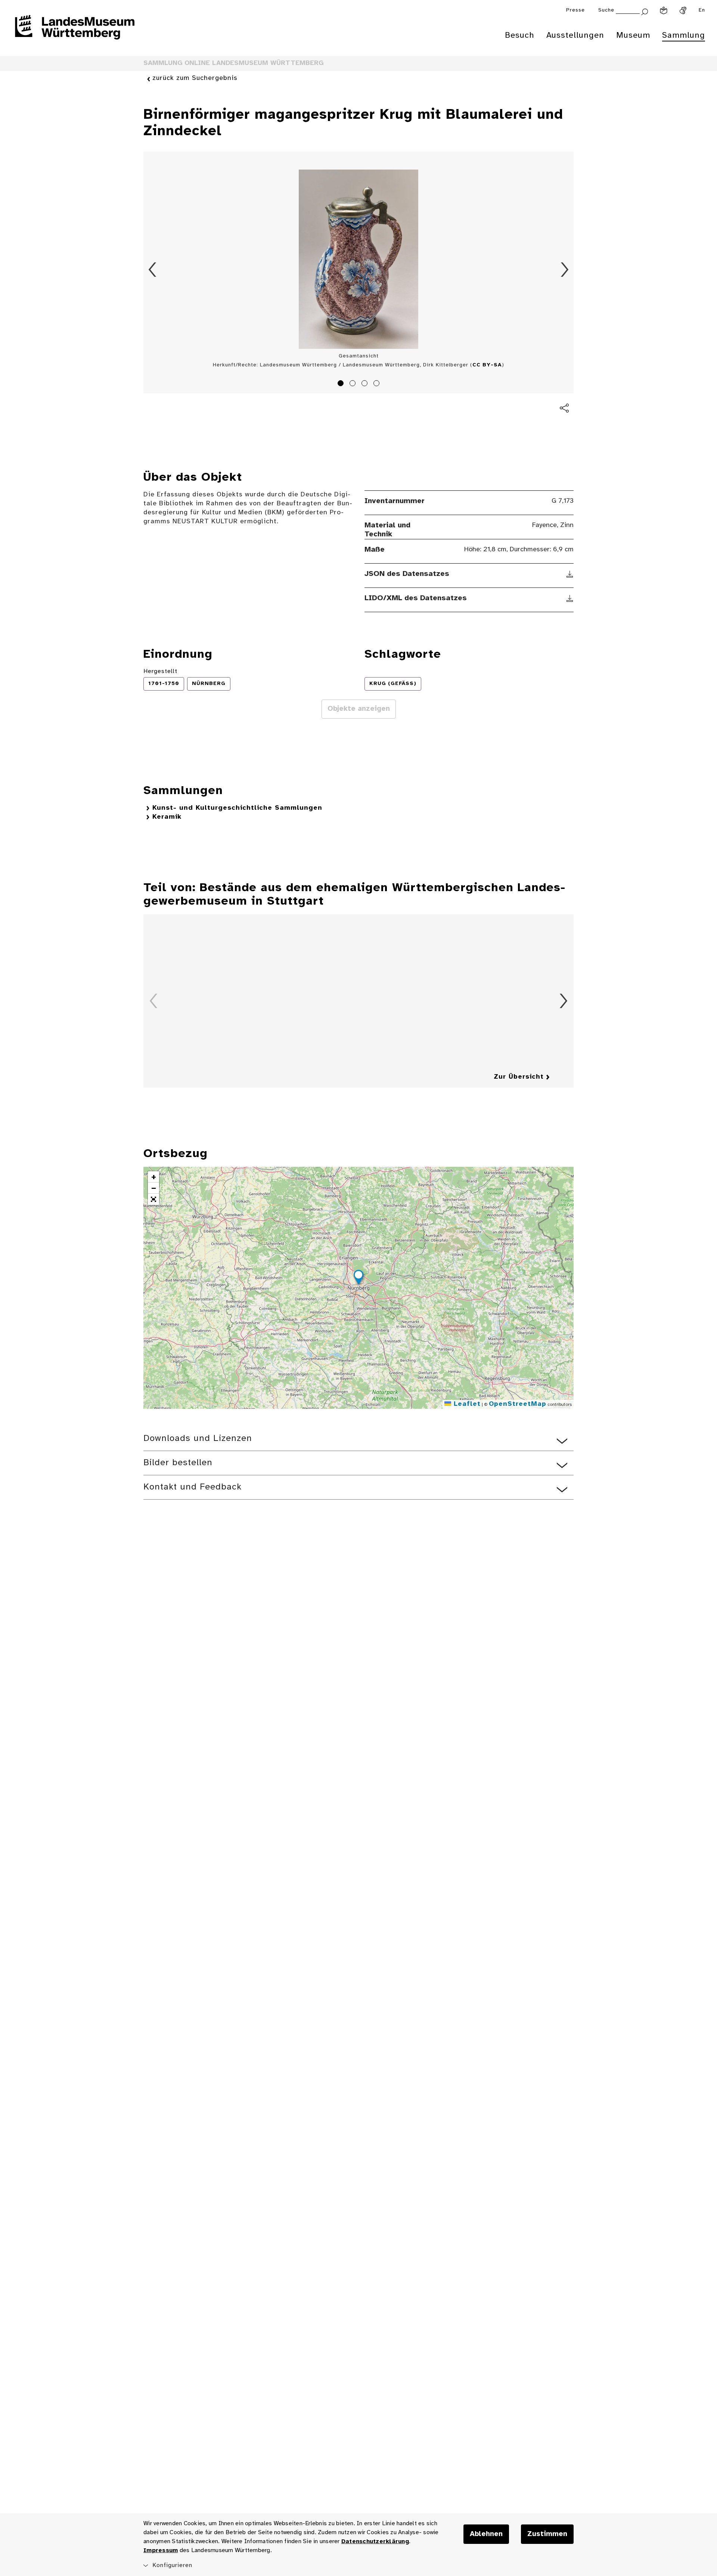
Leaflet (466, 1404)
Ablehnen (486, 2534)
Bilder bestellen (178, 1463)
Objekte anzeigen (359, 709)
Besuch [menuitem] (520, 35)
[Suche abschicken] (645, 11)
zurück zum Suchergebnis (195, 78)
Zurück (152, 270)
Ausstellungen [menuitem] (575, 35)
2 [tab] (354, 384)
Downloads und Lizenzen (198, 1439)
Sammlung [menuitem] (684, 35)
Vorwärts (565, 270)
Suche (606, 10)
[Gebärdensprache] (683, 10)
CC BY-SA (487, 365)
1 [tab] (342, 384)
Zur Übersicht (519, 1077)
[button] (358, 1278)
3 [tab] (366, 384)
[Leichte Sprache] (664, 10)
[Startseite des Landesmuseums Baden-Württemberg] (75, 32)
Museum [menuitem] (633, 35)
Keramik (167, 817)
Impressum (161, 2550)
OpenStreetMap (518, 1404)
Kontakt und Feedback (193, 1487)
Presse (575, 10)
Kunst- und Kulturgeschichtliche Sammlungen (237, 808)
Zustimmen (547, 2534)
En (702, 10)
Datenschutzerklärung (375, 2541)
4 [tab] (378, 384)
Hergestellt (160, 671)
